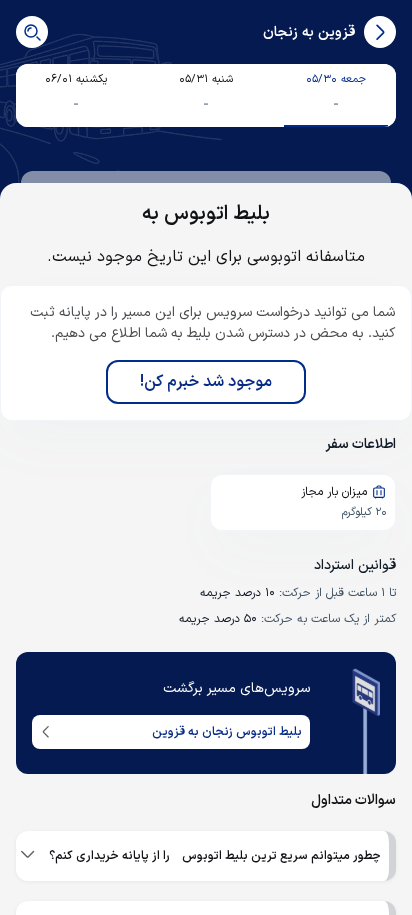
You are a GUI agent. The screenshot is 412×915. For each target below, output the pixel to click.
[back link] (380, 32)
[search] (32, 32)
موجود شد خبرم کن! (206, 382)
